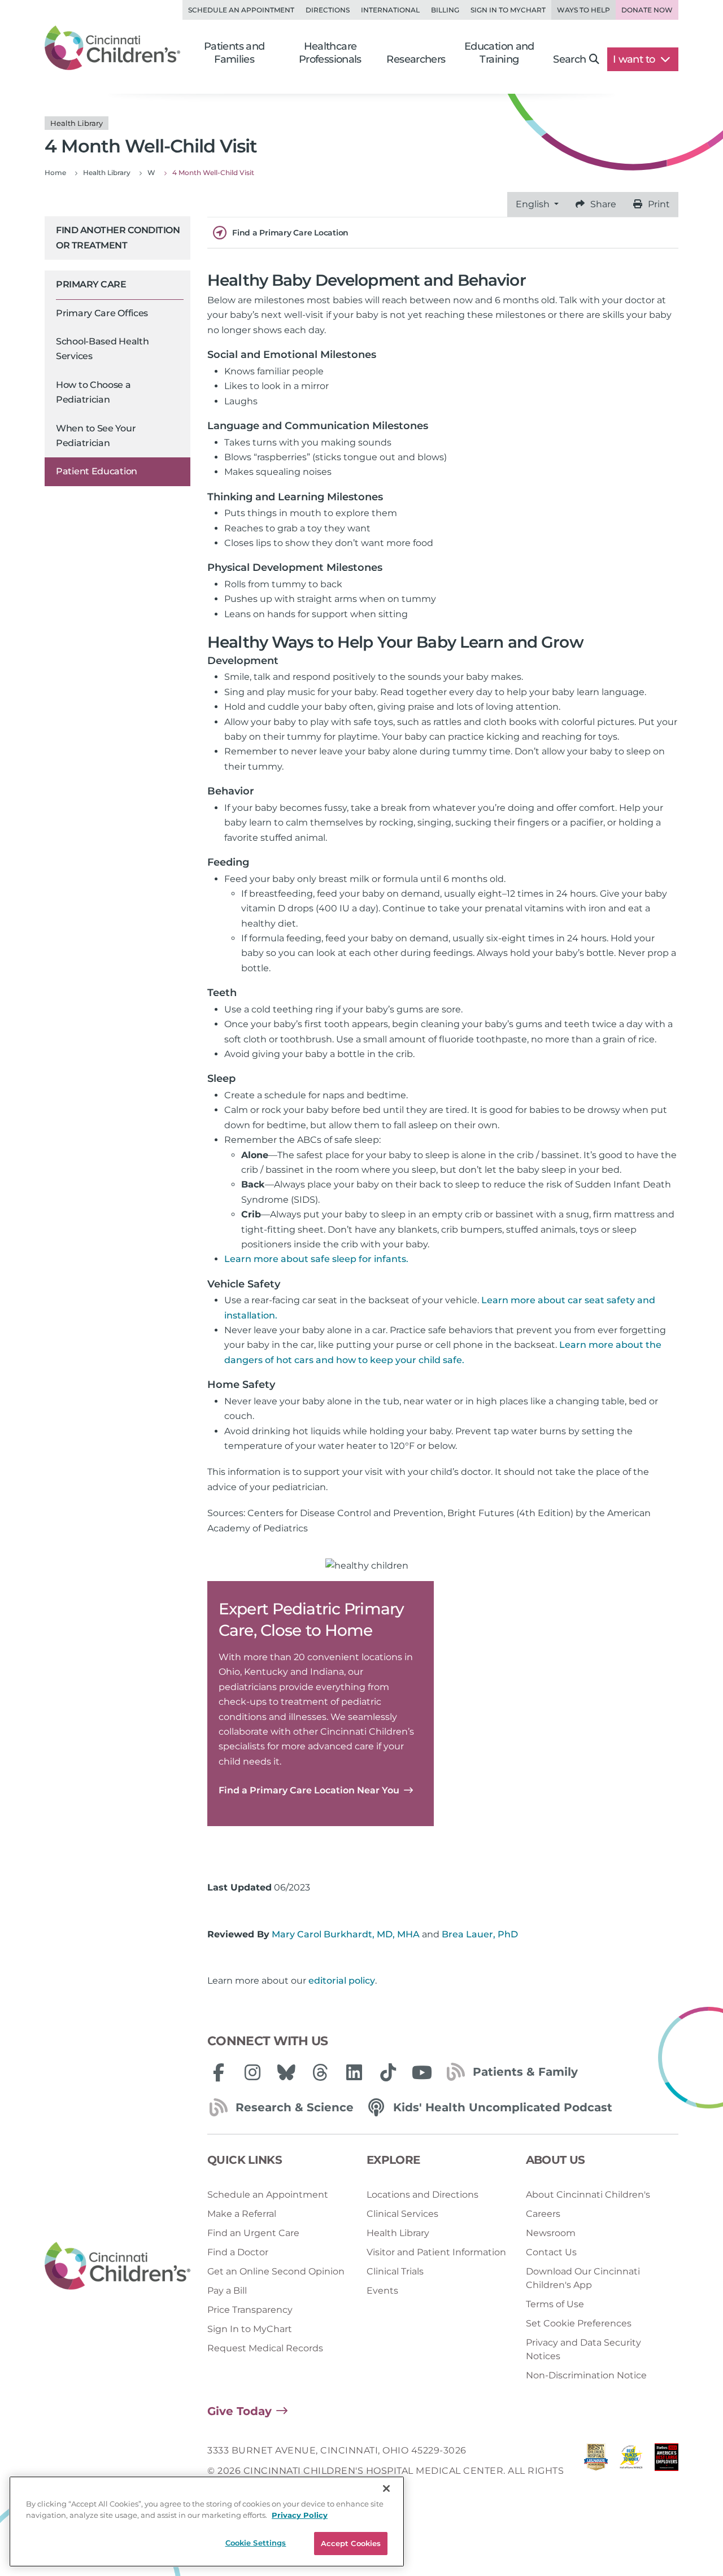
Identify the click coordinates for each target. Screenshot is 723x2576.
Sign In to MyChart (250, 2329)
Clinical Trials (395, 2271)
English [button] (534, 204)
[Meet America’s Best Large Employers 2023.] (667, 2471)
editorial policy (342, 1981)
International (390, 10)
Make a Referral (242, 2214)
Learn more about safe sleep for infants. (316, 1259)
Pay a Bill (227, 2291)
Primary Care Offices (102, 313)
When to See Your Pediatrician (96, 436)
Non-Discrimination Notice (586, 2375)
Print (659, 204)
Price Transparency (250, 2310)
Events (382, 2291)
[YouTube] (422, 2072)
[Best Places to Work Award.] (631, 2471)
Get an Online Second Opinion (276, 2271)
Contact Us (551, 2252)
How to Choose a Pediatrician (93, 392)
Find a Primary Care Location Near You (309, 1790)
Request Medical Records (265, 2348)
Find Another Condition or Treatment (118, 237)
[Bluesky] (286, 2072)
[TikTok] (388, 2072)
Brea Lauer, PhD (480, 1934)
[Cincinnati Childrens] (117, 2266)
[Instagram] (252, 2072)
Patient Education (97, 471)
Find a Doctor (238, 2252)
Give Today (239, 2411)
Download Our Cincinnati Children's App (583, 2278)
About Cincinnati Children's (588, 2195)
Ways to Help (583, 10)
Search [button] (569, 59)
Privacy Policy (300, 2515)
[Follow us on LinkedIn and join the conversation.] (354, 2072)
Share (603, 204)
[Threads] (320, 2072)
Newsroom (551, 2233)
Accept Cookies (351, 2543)
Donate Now (647, 10)
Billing (445, 10)
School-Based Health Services (102, 349)
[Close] (386, 2488)
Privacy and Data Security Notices (583, 2349)
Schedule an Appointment (241, 10)
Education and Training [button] (499, 53)
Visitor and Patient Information (436, 2252)
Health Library (398, 2233)
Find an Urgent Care (253, 2233)
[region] (207, 2522)
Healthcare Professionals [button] (330, 53)
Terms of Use (555, 2304)
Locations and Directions (423, 2195)
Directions (328, 10)
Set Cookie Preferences (579, 2323)
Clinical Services (402, 2214)
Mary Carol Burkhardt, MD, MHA (346, 1934)
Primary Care (91, 284)
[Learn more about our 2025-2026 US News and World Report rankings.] (596, 2471)
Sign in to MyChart (508, 10)
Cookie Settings (256, 2543)
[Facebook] (219, 2072)
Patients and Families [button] (234, 53)
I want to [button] (635, 59)
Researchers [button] (416, 59)
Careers (543, 2214)
